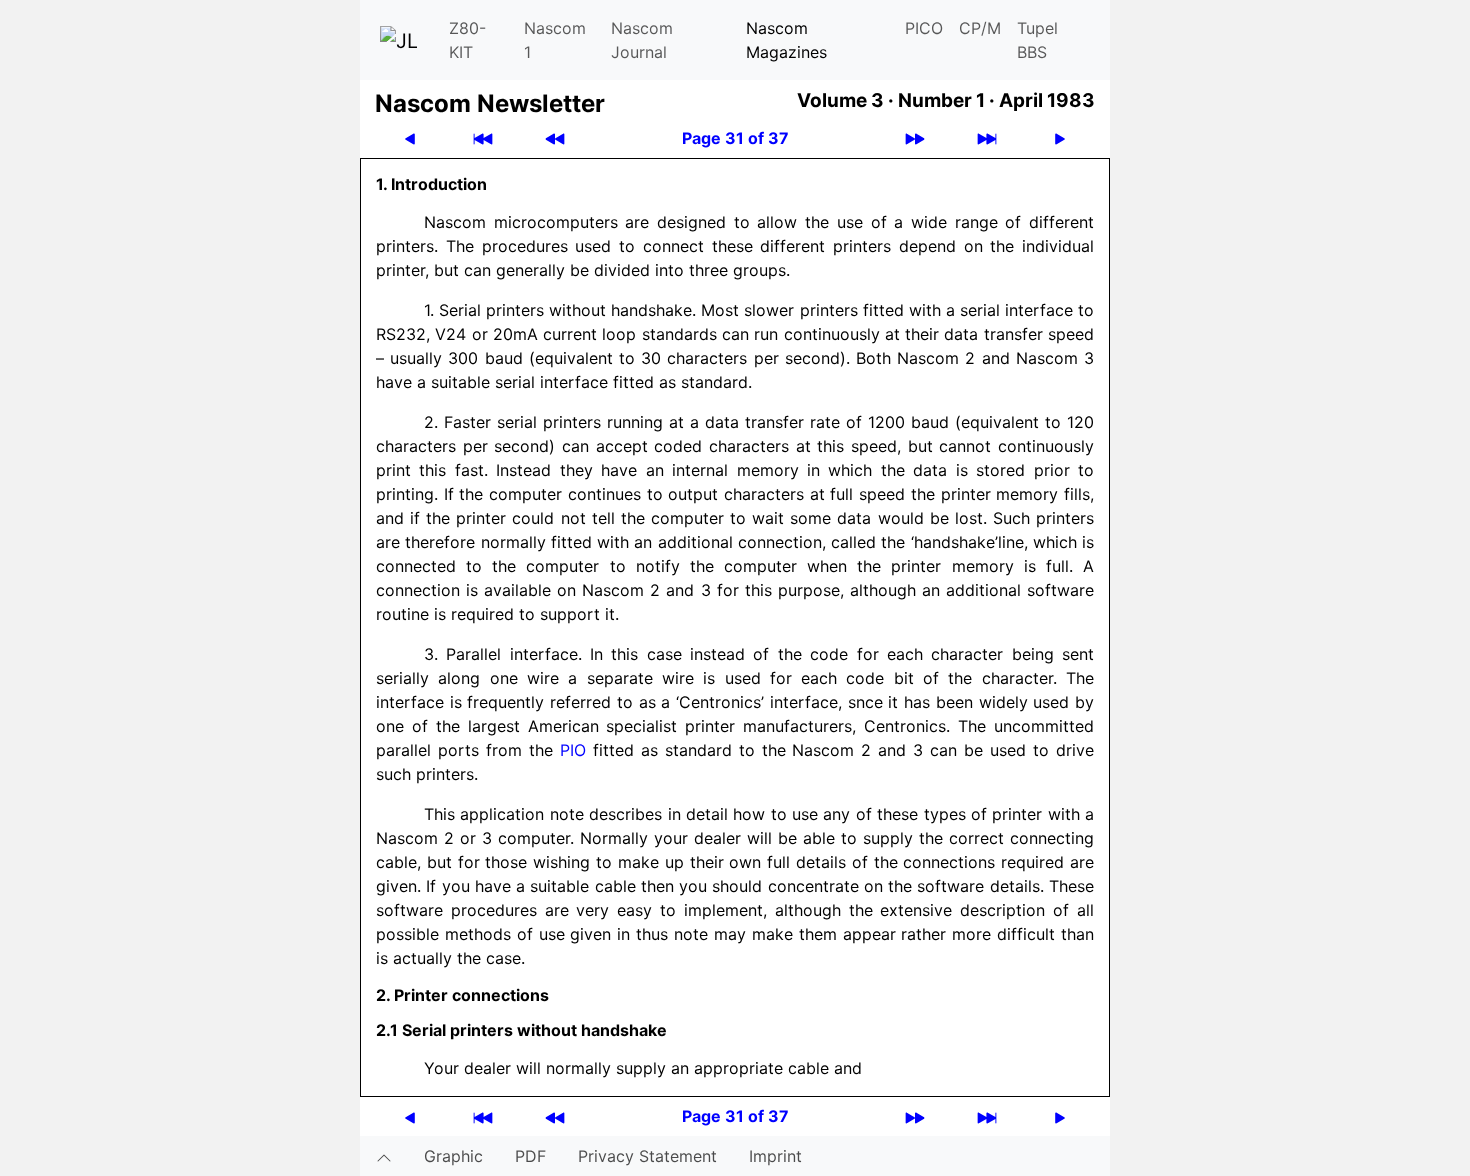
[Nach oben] (384, 1156)
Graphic (453, 1156)
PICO (924, 28)
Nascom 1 (555, 40)
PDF (530, 1156)
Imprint (775, 1156)
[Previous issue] (555, 138)
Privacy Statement (647, 1156)
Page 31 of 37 (735, 138)
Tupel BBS (1037, 40)
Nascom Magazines (786, 40)
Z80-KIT (467, 40)
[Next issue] (915, 138)
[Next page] (1060, 138)
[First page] (483, 138)
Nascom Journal (642, 40)
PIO (573, 750)
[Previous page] (410, 138)
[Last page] (987, 138)
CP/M (980, 28)
